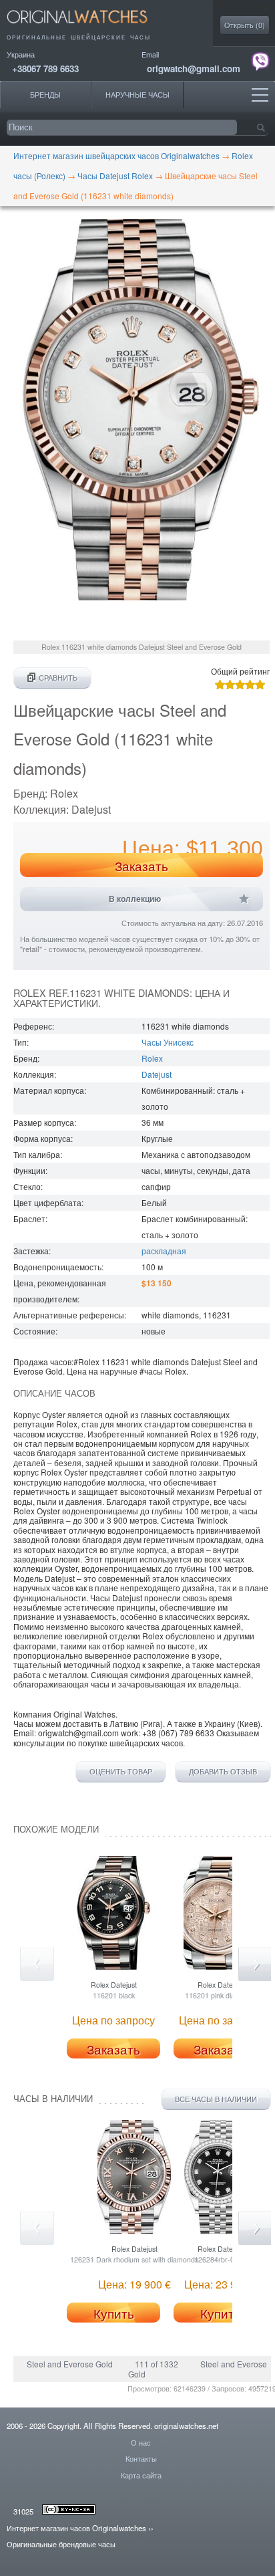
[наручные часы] (88, 27)
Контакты (141, 2458)
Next (255, 1964)
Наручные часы (137, 95)
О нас (141, 2442)
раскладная (164, 1251)
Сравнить (58, 678)
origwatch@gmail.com (194, 69)
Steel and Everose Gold (70, 2364)
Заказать (142, 866)
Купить (114, 2313)
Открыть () (245, 25)
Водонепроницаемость (57, 1267)
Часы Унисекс (168, 1042)
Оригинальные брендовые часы (61, 2544)
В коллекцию (135, 899)
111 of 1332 (157, 2364)
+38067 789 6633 (45, 69)
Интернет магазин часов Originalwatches (76, 2528)
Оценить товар (121, 1772)
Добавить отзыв (223, 1772)
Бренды (45, 95)
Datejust (157, 1074)
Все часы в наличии (216, 2099)
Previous (37, 1964)
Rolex (152, 1058)
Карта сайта (141, 2475)
